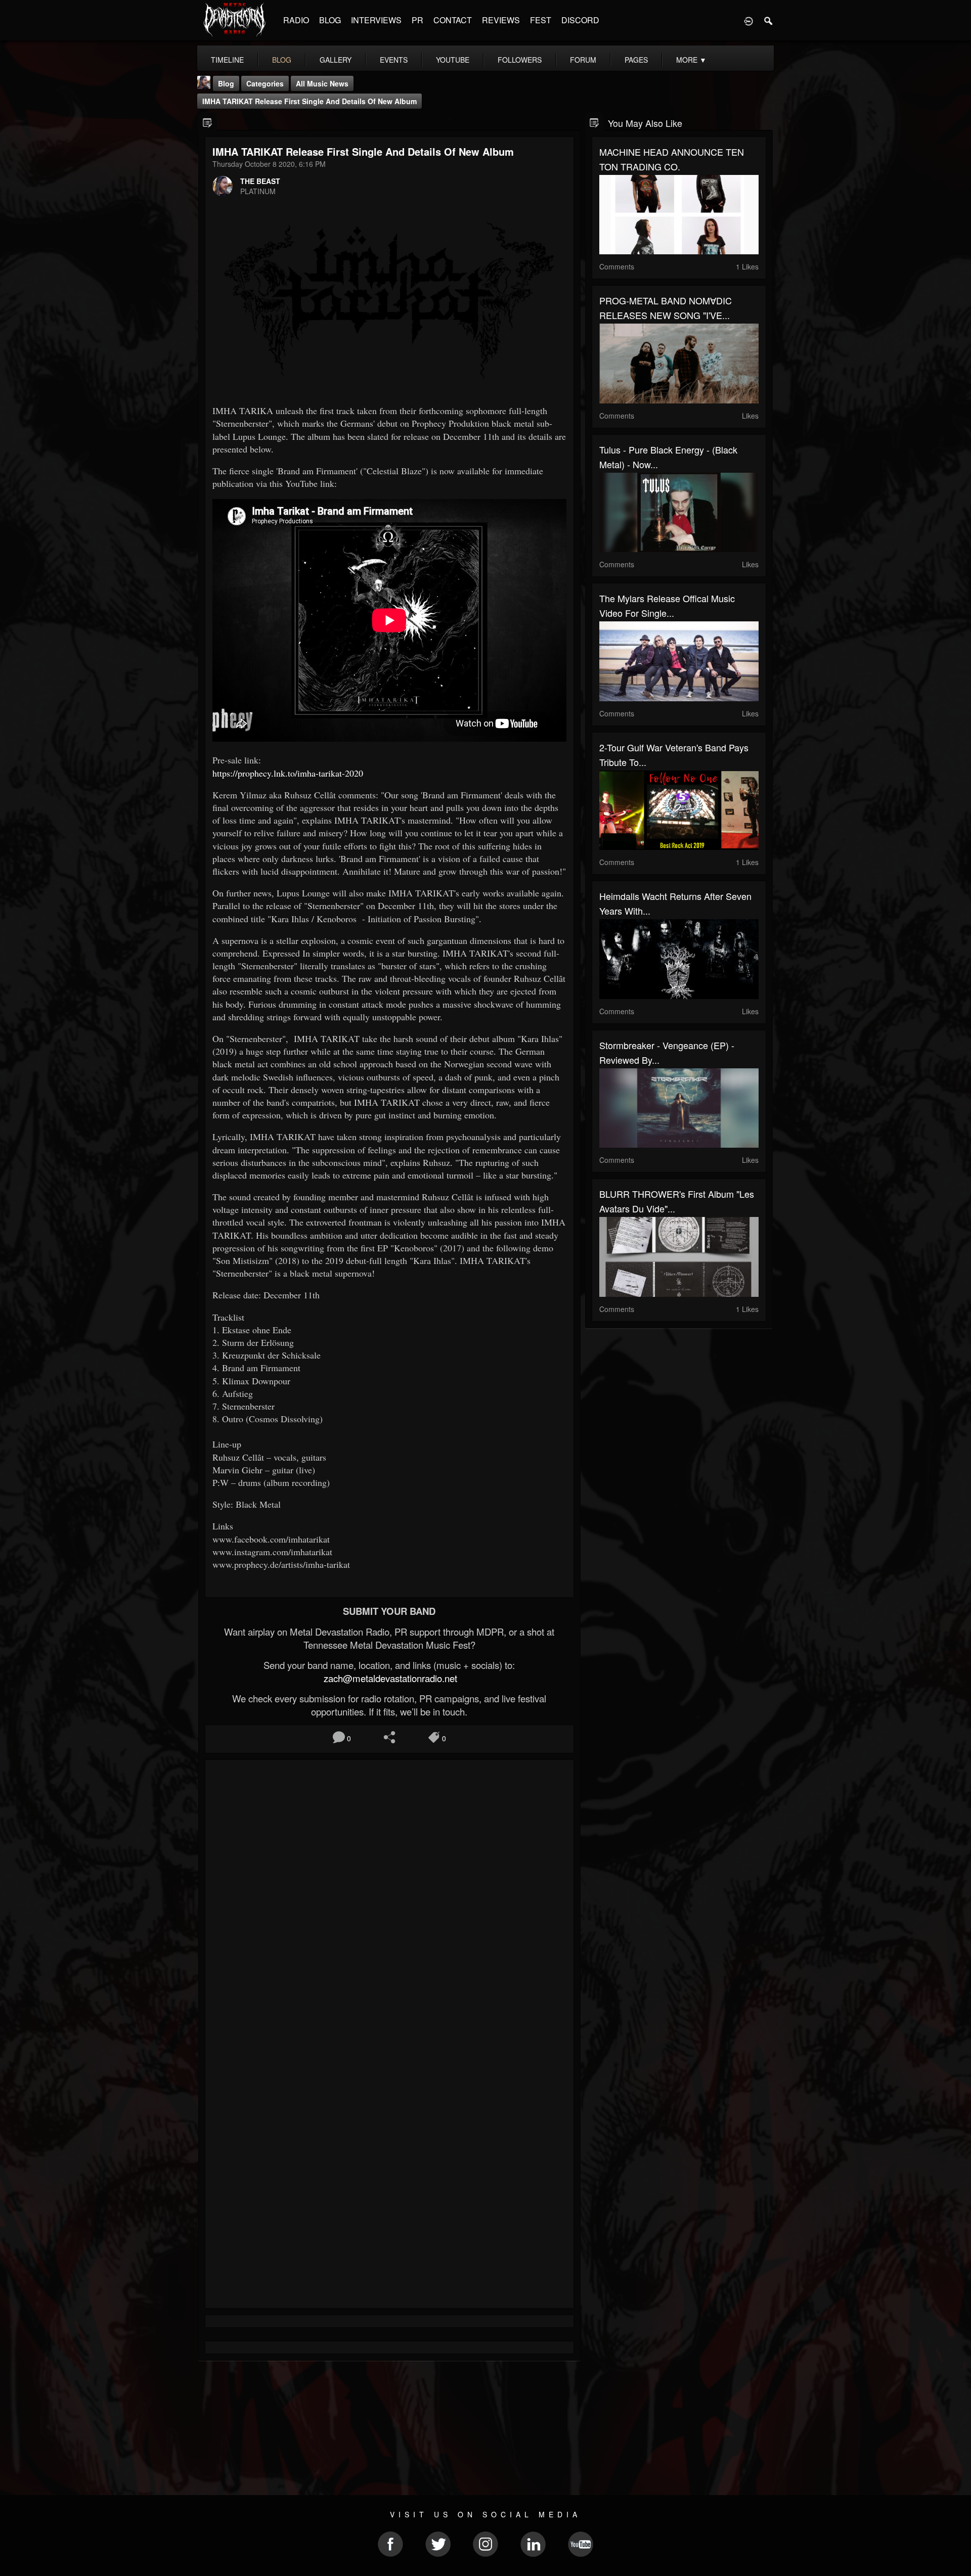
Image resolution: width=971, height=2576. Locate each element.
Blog (226, 83)
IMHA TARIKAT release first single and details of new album (310, 101)
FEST (541, 20)
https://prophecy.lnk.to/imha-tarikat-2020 (288, 773)
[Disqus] (389, 1903)
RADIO (296, 20)
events (394, 60)
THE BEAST (260, 181)
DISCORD (580, 20)
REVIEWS (501, 20)
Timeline (227, 60)
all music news (322, 83)
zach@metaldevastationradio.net (389, 1678)
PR (417, 20)
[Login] (748, 20)
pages (636, 60)
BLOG (330, 20)
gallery (336, 60)
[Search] (769, 20)
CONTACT (453, 20)
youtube (453, 60)
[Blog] (208, 122)
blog (282, 60)
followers (520, 60)
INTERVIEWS (376, 20)
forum (583, 60)
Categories (265, 83)
